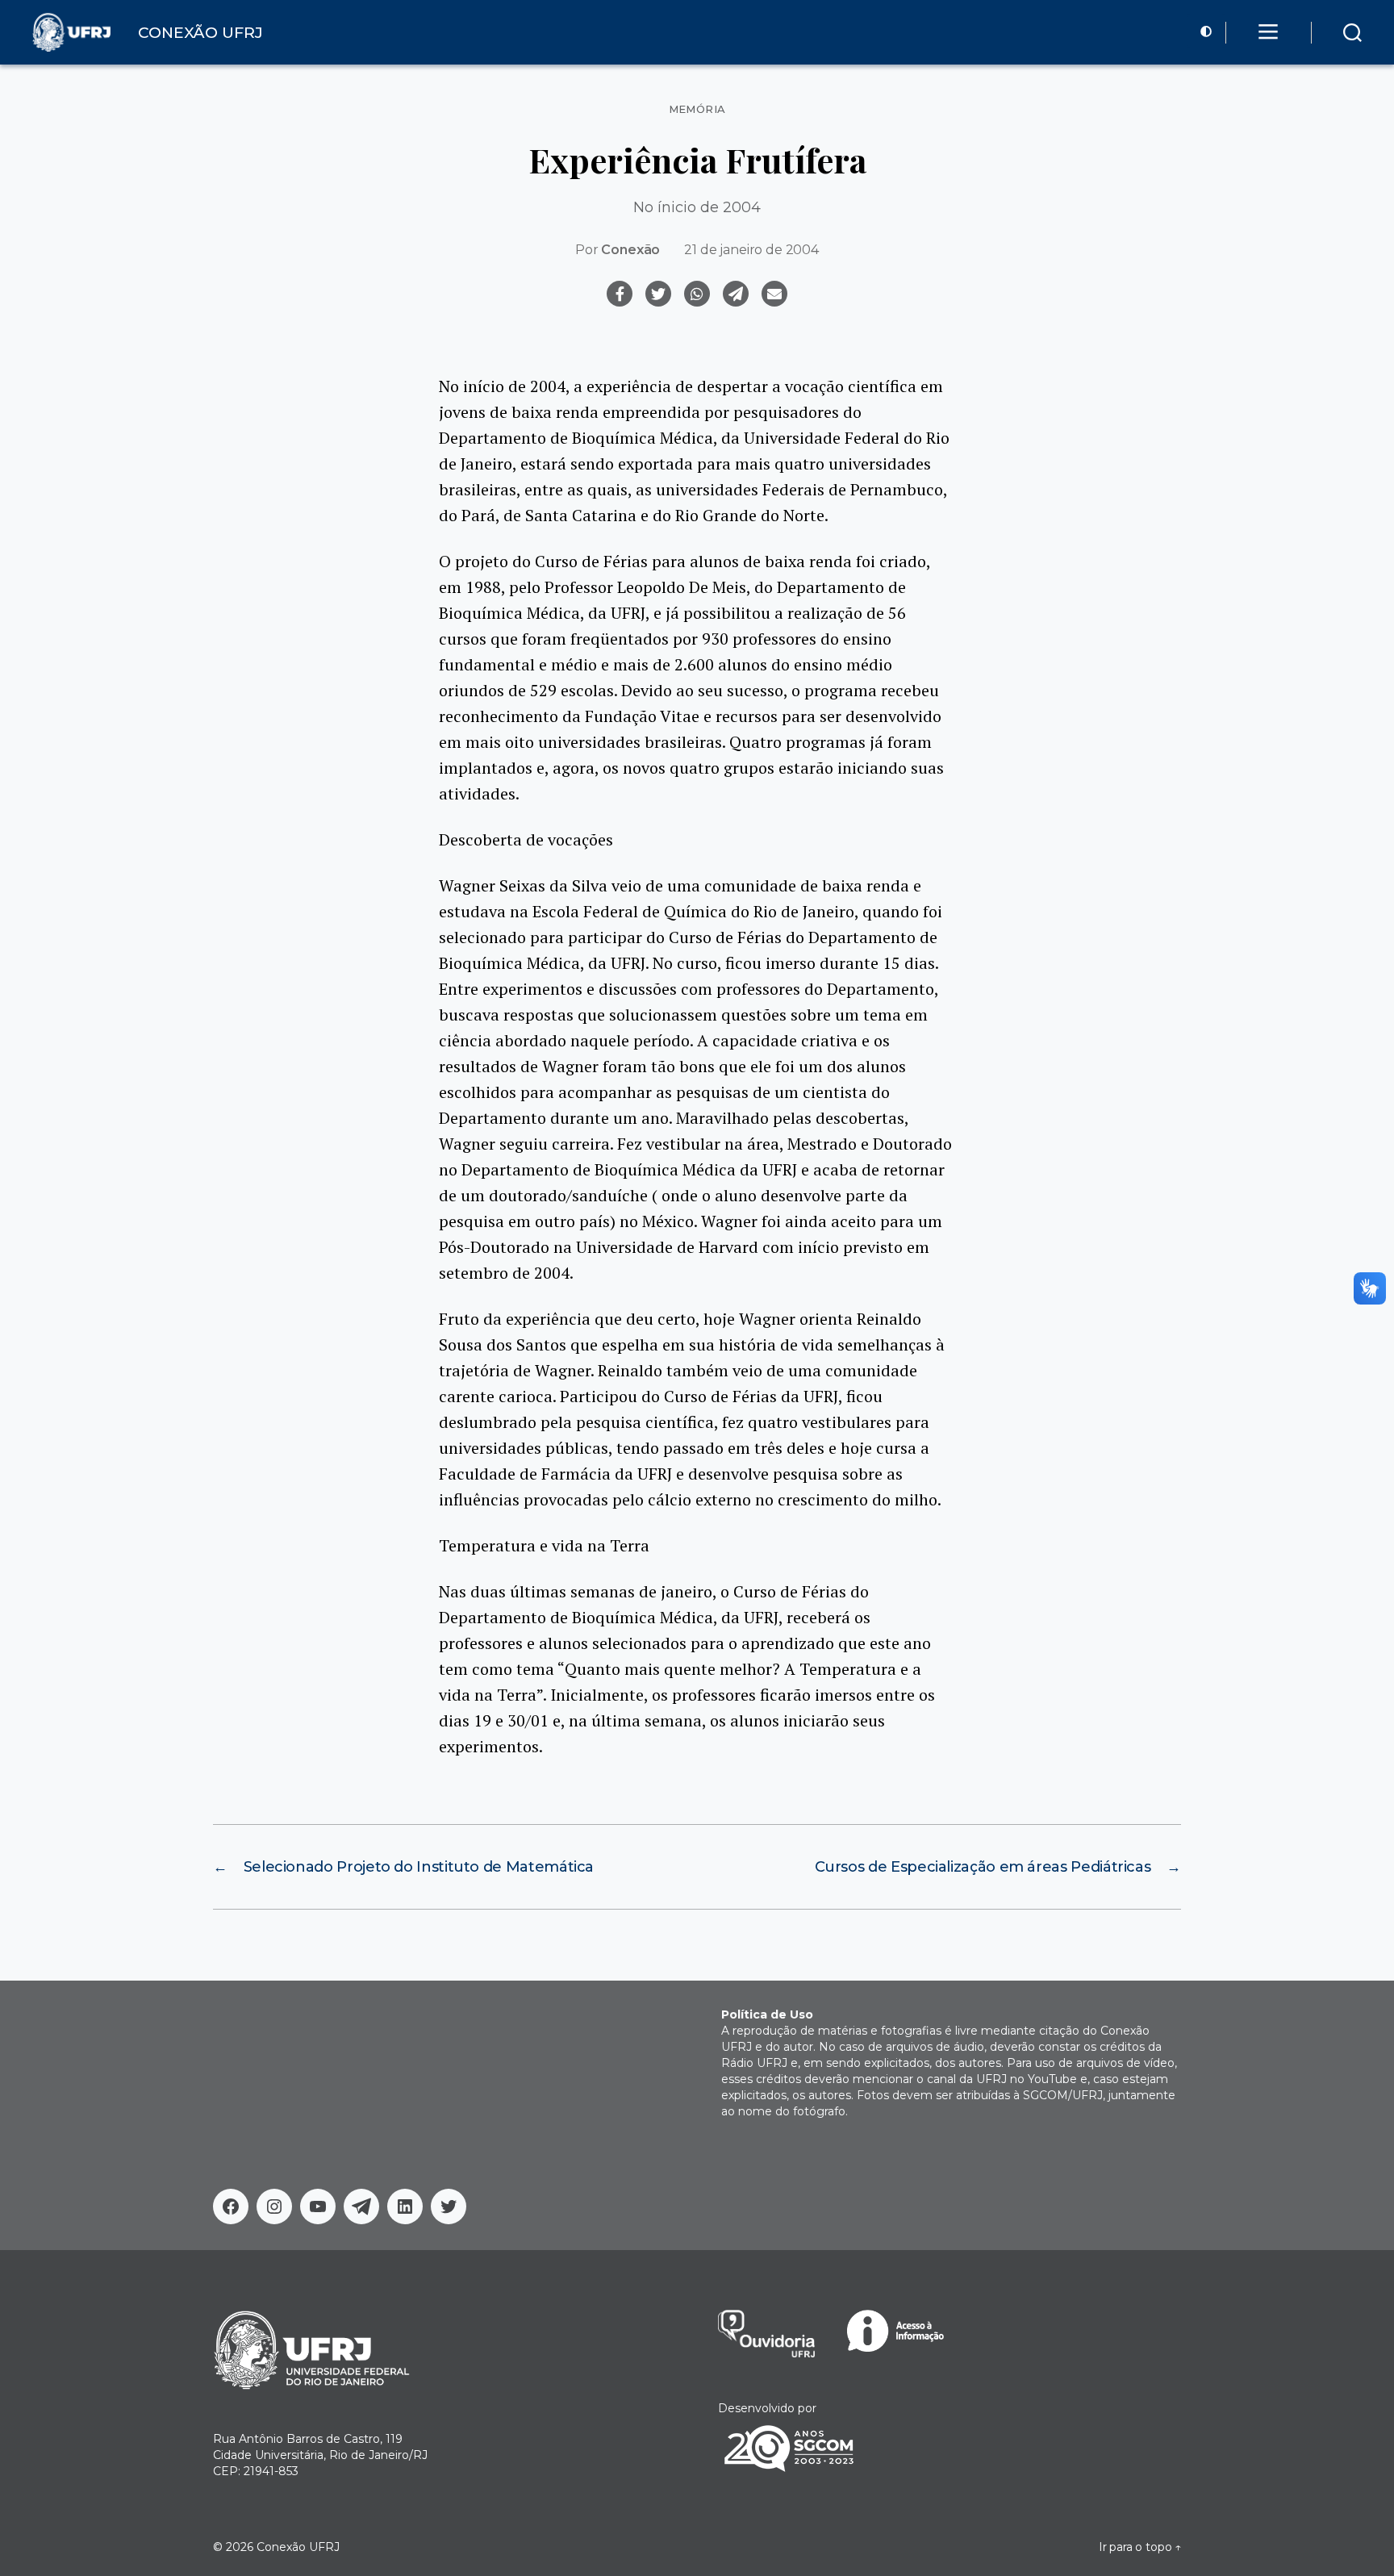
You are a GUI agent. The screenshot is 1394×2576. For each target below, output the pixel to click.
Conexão (630, 250)
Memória (697, 109)
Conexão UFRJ (298, 2547)
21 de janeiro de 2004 (751, 250)
